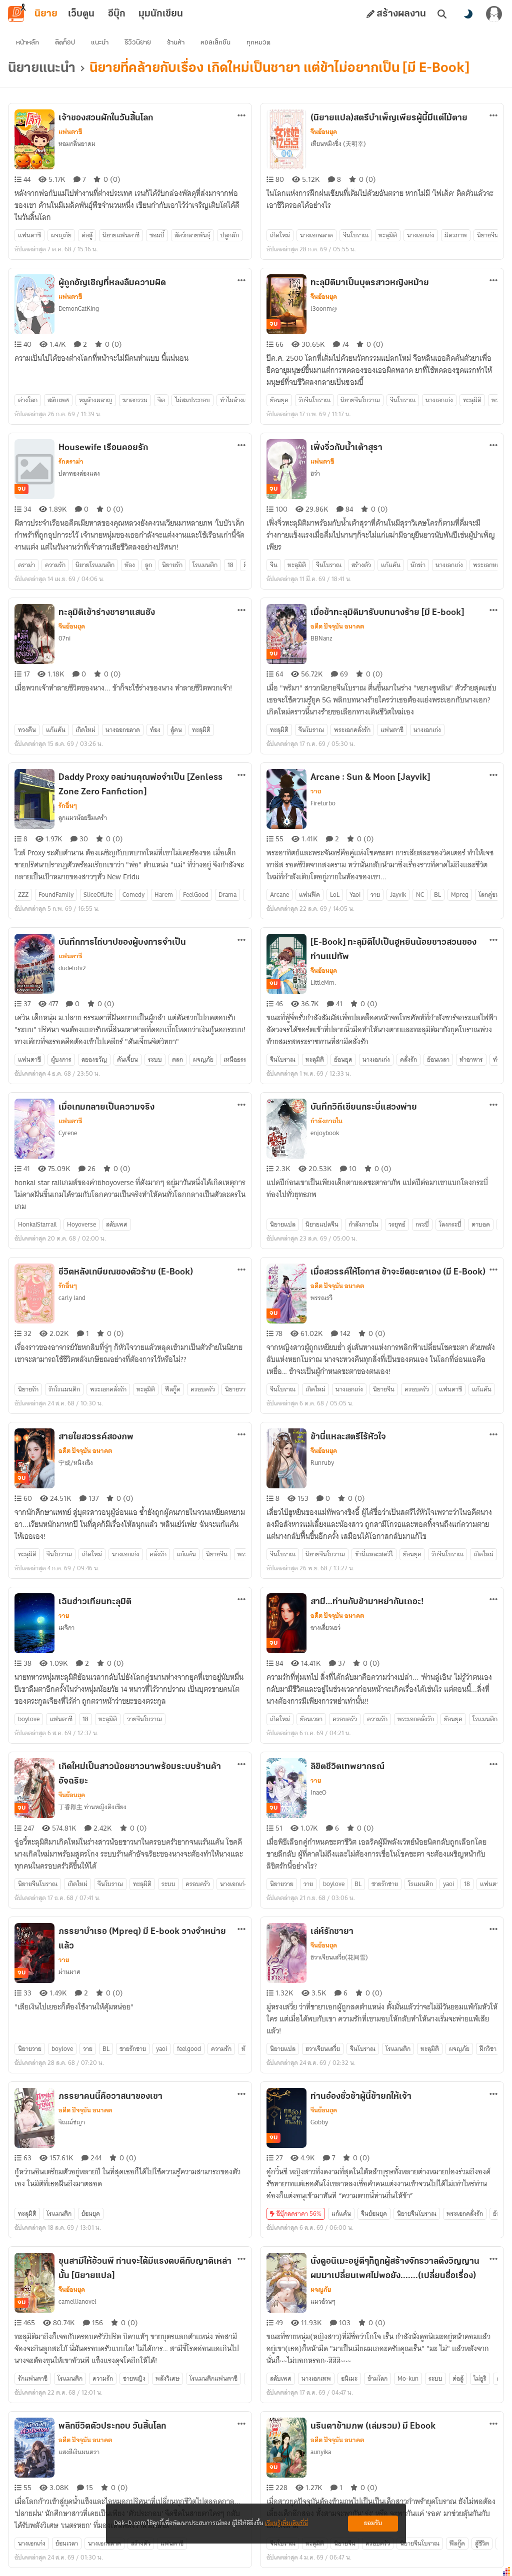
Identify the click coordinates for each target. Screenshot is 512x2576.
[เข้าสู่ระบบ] (494, 14)
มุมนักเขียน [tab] (161, 14)
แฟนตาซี (70, 132)
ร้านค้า (176, 43)
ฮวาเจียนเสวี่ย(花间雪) (339, 1957)
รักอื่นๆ (68, 806)
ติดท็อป (65, 43)
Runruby (322, 1463)
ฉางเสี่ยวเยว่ (325, 1627)
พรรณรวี (321, 1298)
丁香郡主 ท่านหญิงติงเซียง (92, 1807)
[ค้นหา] (442, 14)
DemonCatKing (79, 309)
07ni (64, 638)
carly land (72, 1298)
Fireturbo (323, 803)
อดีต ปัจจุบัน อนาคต (337, 627)
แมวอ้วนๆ (323, 2301)
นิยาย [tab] (46, 14)
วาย (316, 791)
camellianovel (77, 2301)
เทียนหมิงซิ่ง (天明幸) (338, 144)
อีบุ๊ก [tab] (117, 14)
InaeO (318, 1792)
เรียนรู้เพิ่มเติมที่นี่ (286, 2523)
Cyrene (68, 1133)
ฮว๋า (315, 473)
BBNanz (321, 638)
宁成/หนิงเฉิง (76, 1463)
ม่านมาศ (69, 1972)
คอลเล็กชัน (215, 43)
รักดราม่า (71, 462)
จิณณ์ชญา (72, 2122)
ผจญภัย (321, 2290)
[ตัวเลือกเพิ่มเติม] (241, 115)
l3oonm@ (324, 309)
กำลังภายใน (326, 1121)
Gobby (319, 2122)
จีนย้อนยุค (324, 132)
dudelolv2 (72, 968)
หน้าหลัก (27, 43)
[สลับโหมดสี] (468, 14)
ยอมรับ (373, 2523)
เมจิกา (66, 1627)
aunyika (321, 2452)
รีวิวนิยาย (138, 43)
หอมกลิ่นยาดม (77, 144)
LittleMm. (323, 982)
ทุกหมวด (258, 43)
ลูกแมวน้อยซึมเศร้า (83, 818)
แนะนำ (100, 43)
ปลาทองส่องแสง (79, 473)
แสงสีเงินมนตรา (79, 2452)
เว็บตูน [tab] (81, 14)
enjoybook (325, 1133)
